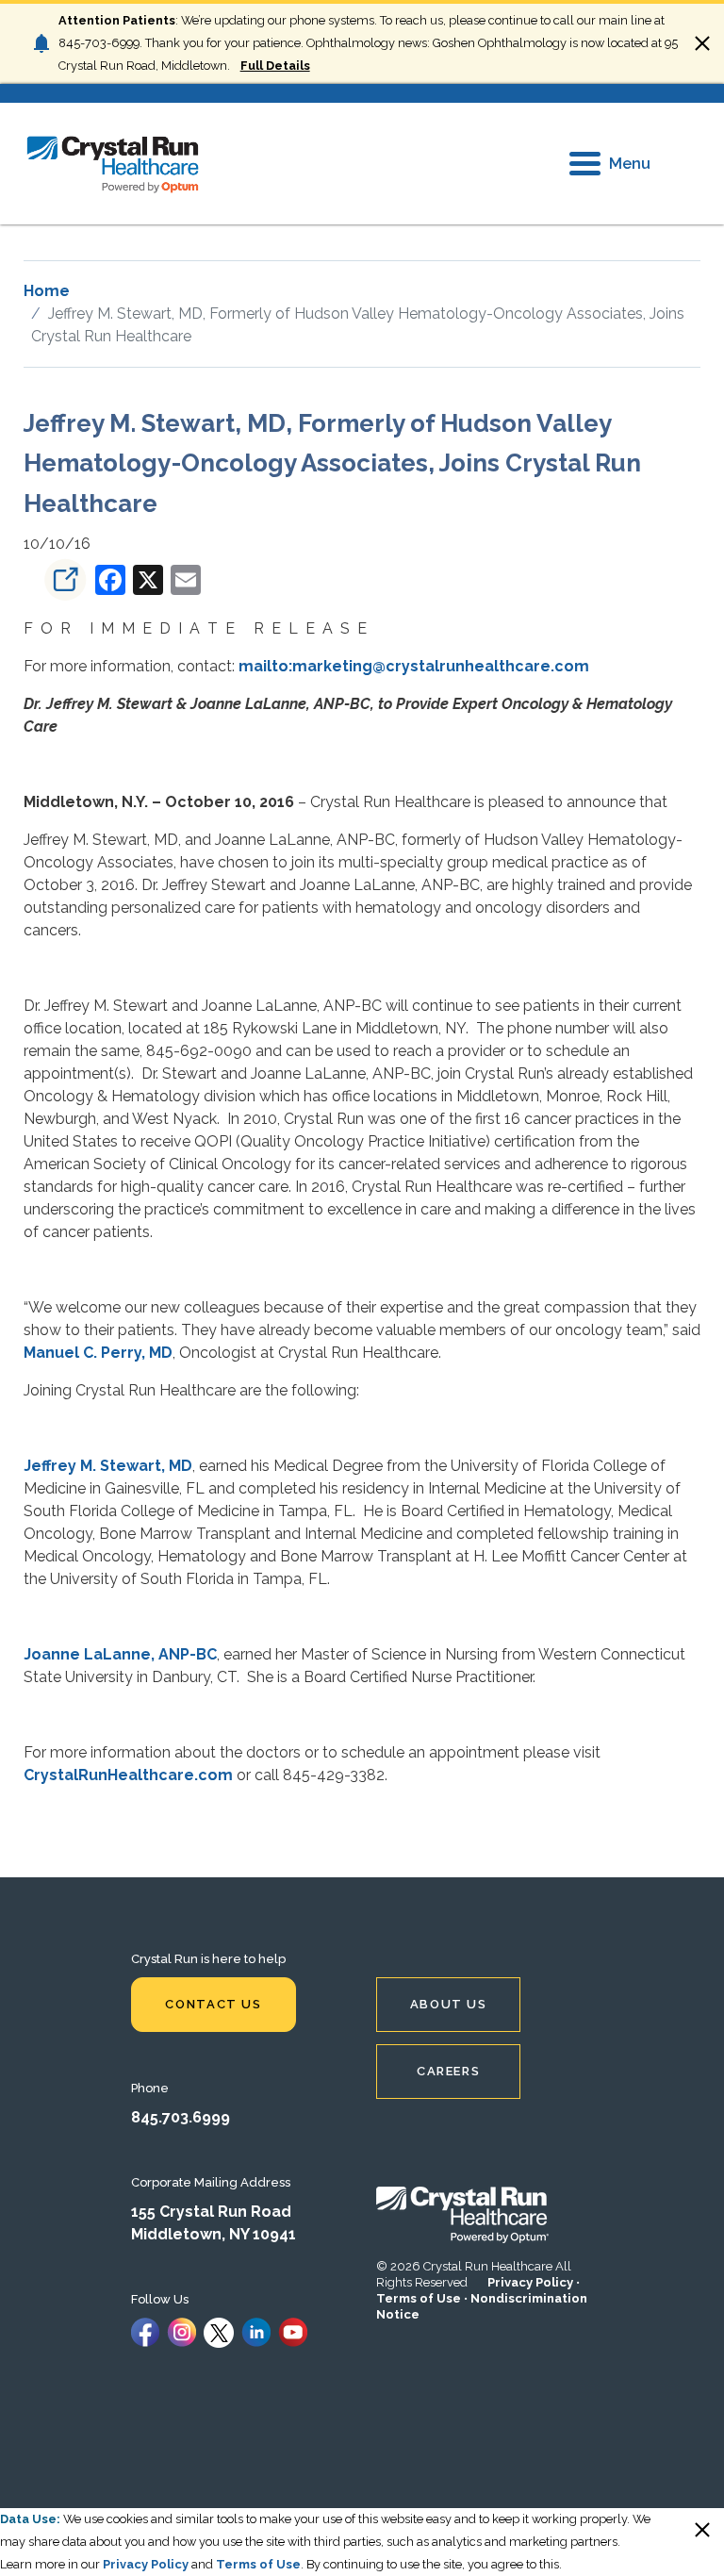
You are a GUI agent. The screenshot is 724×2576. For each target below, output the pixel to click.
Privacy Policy (530, 2282)
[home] (113, 164)
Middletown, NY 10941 (214, 2234)
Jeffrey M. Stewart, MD (108, 1466)
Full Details (275, 66)
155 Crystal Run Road (211, 2212)
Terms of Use (419, 2298)
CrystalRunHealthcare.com (128, 1775)
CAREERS (448, 2071)
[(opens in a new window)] (58, 579)
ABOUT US (449, 2004)
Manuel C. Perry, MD (98, 1353)
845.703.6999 (181, 2117)
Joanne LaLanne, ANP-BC (120, 1654)
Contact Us (213, 2004)
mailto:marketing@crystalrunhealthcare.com (414, 666)
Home (47, 291)
